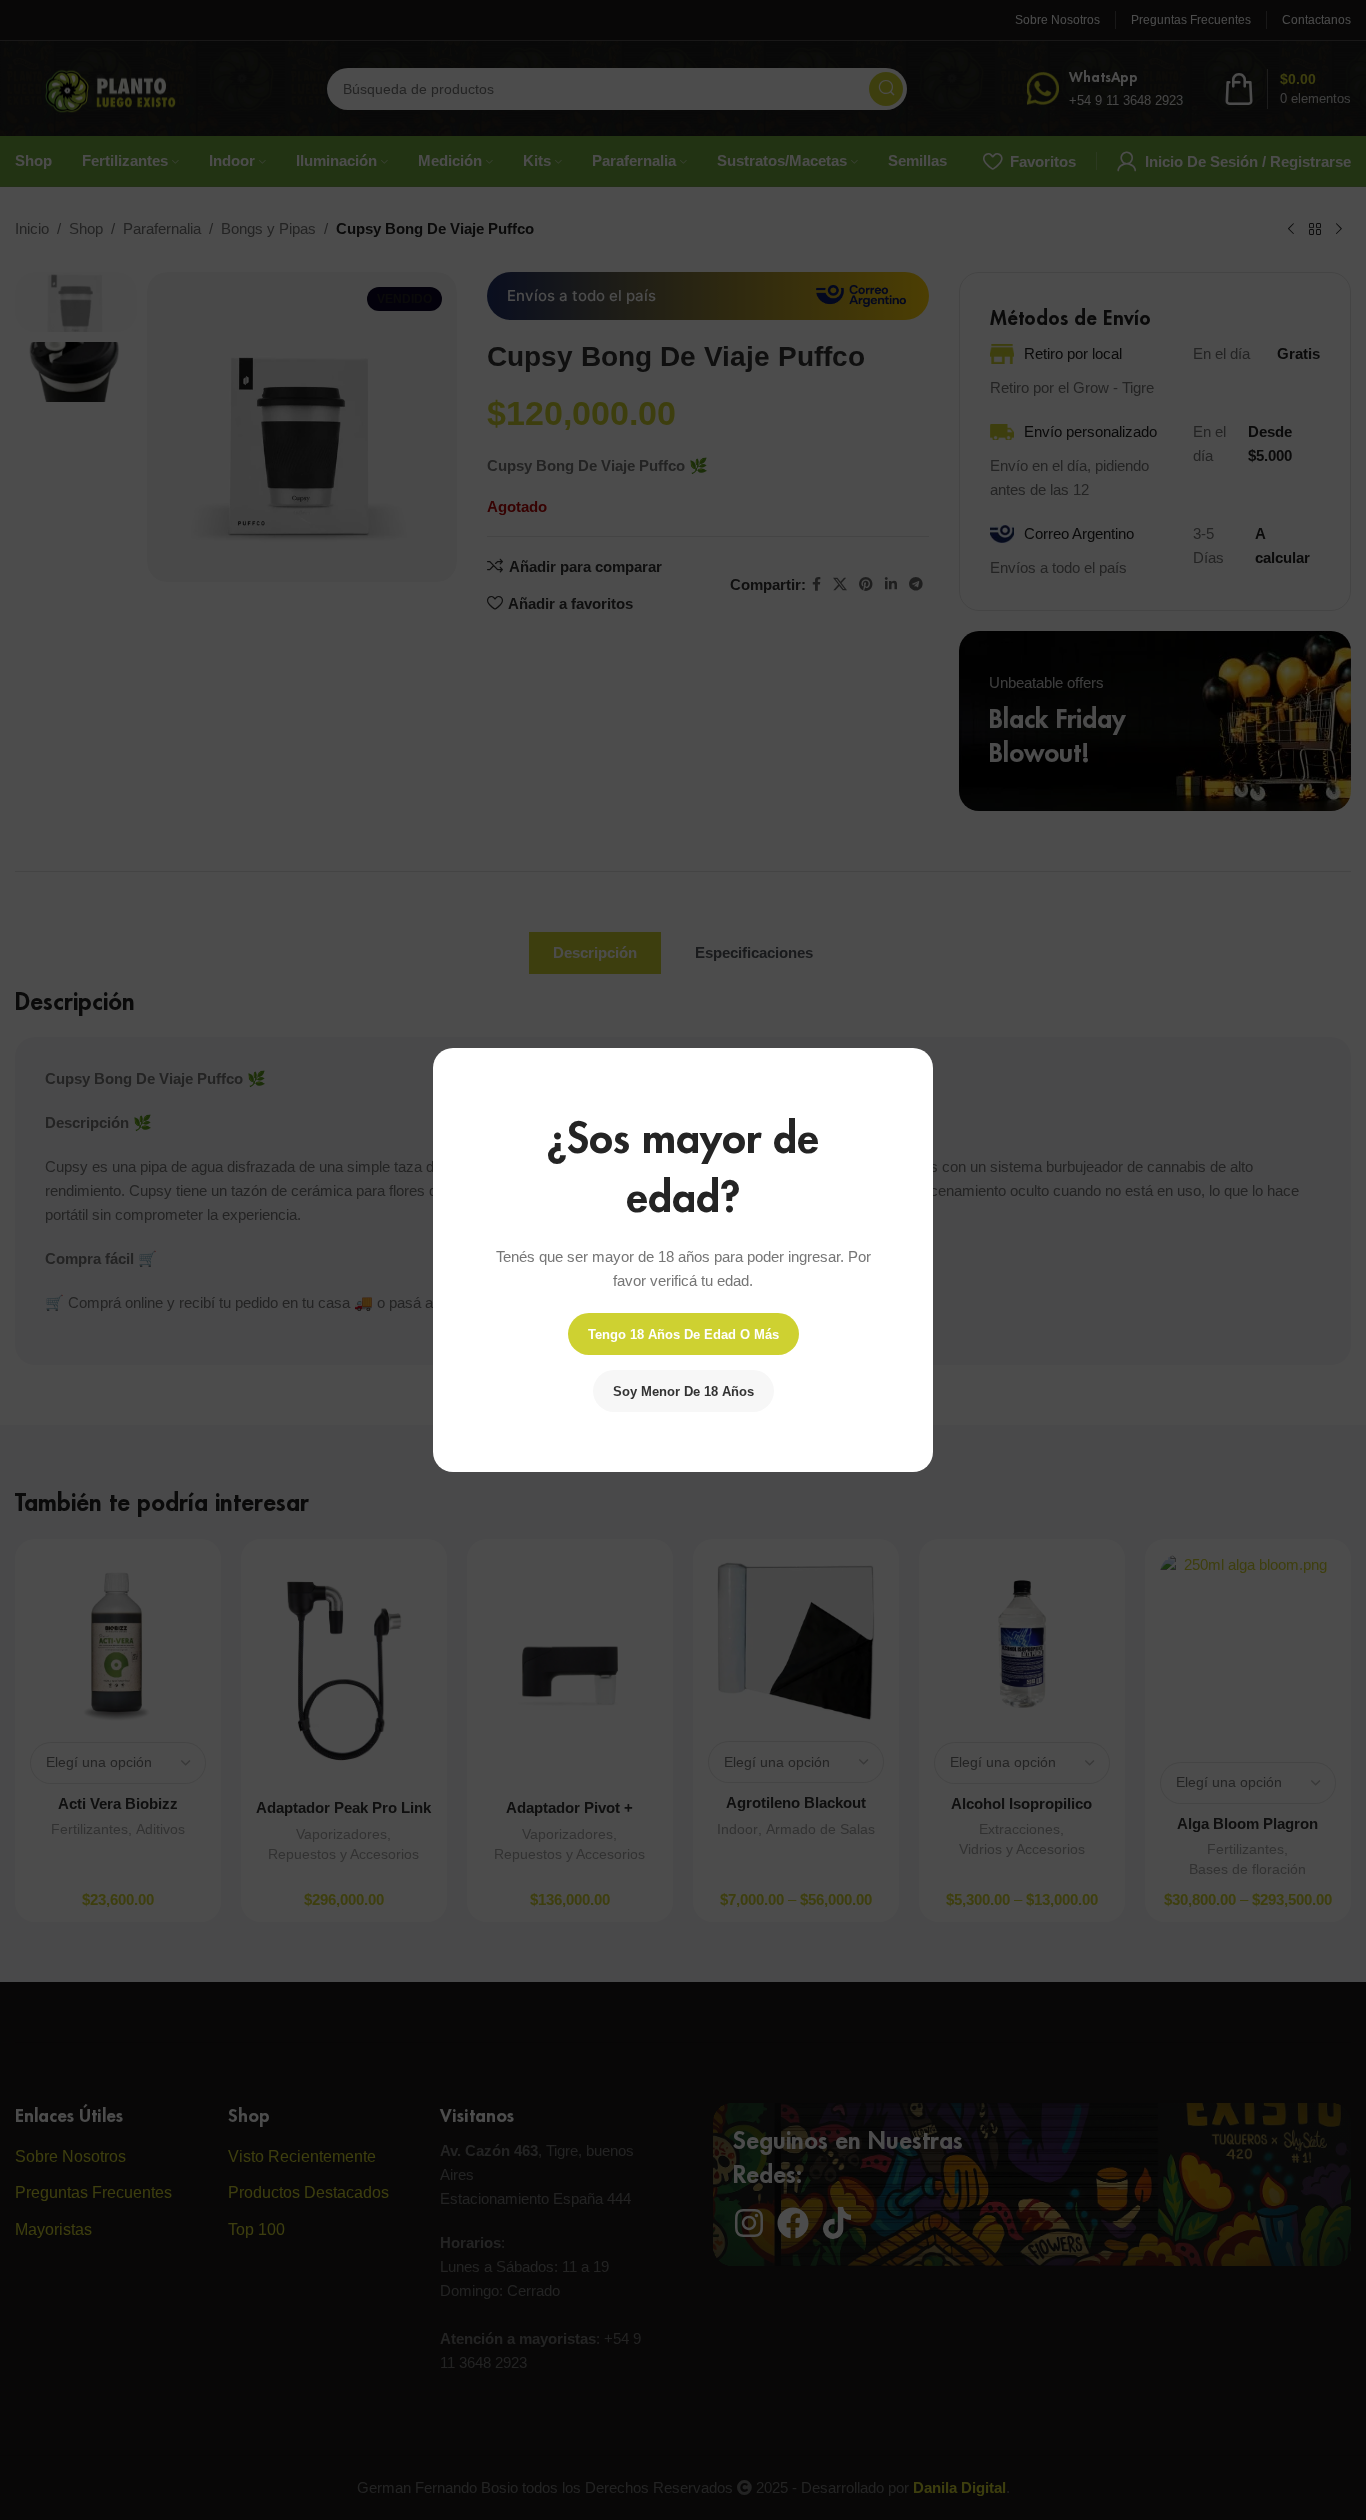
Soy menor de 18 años (683, 1391)
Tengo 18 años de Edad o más (683, 1334)
